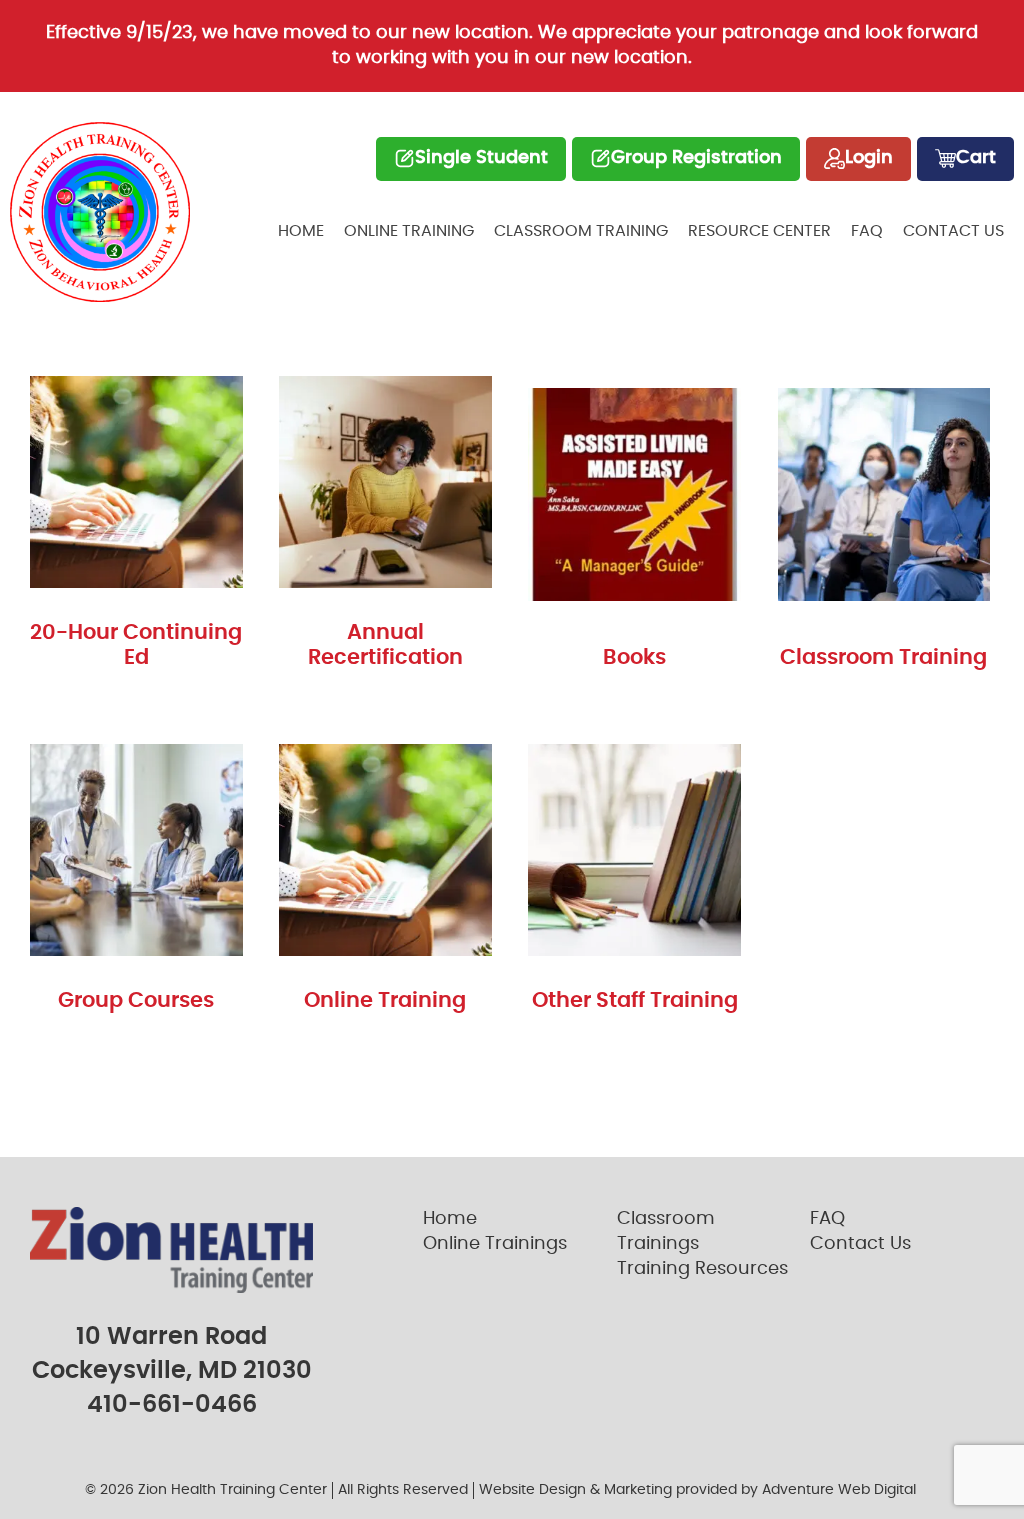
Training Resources (702, 1269)
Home (301, 231)
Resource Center (759, 231)
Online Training (409, 231)
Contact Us (953, 231)
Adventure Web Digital (839, 1490)
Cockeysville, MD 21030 (172, 1371)
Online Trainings (495, 1244)
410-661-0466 (172, 1405)
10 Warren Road (171, 1337)
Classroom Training (581, 231)
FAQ (867, 231)
